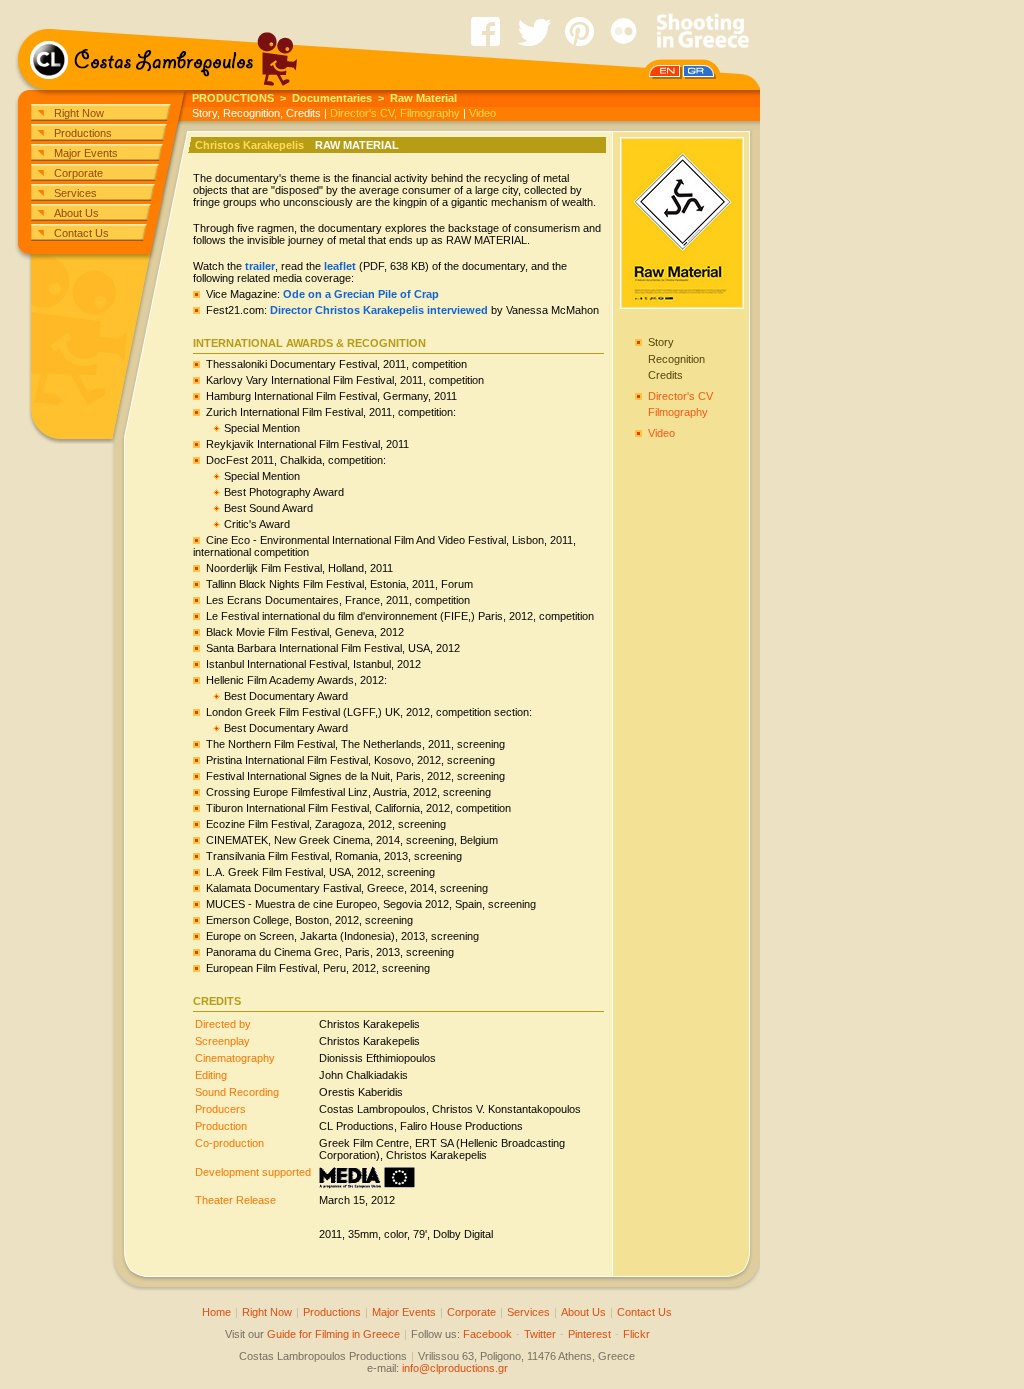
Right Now (79, 113)
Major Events (86, 153)
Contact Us (81, 233)
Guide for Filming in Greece (333, 1334)
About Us (76, 213)
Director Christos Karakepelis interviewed (379, 310)
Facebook (487, 1334)
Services (75, 193)
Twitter (540, 1334)
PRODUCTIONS (233, 98)
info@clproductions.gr (455, 1368)
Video (482, 113)
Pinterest (589, 1334)
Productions (83, 133)
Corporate (78, 173)
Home (216, 1312)
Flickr (636, 1334)
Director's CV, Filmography (395, 113)
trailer (260, 266)
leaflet (340, 266)
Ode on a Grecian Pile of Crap (361, 294)
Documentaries (332, 98)
